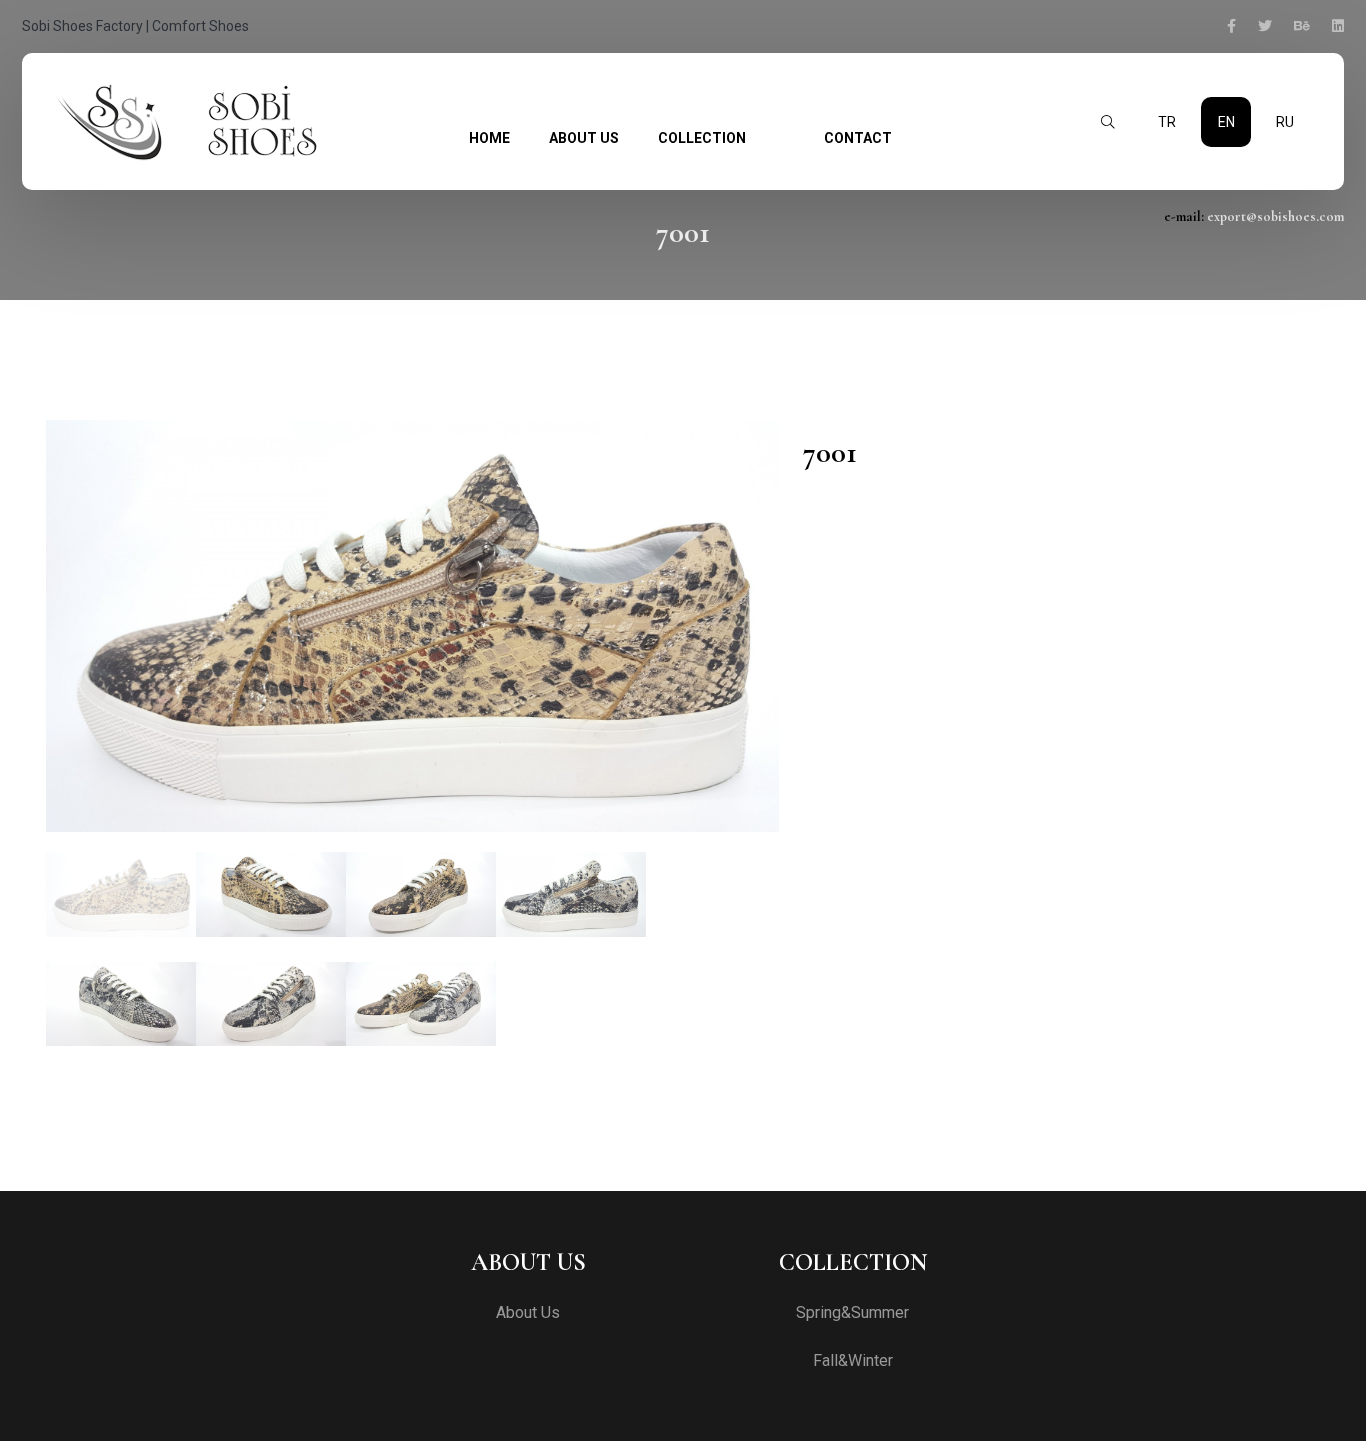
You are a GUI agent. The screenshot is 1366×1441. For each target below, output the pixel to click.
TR (1167, 122)
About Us (528, 1313)
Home (489, 138)
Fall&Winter (853, 1361)
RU (1285, 122)
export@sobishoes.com (1275, 216)
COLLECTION (702, 138)
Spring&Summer (852, 1313)
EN (1226, 122)
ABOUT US (584, 138)
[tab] (121, 894)
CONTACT (858, 138)
